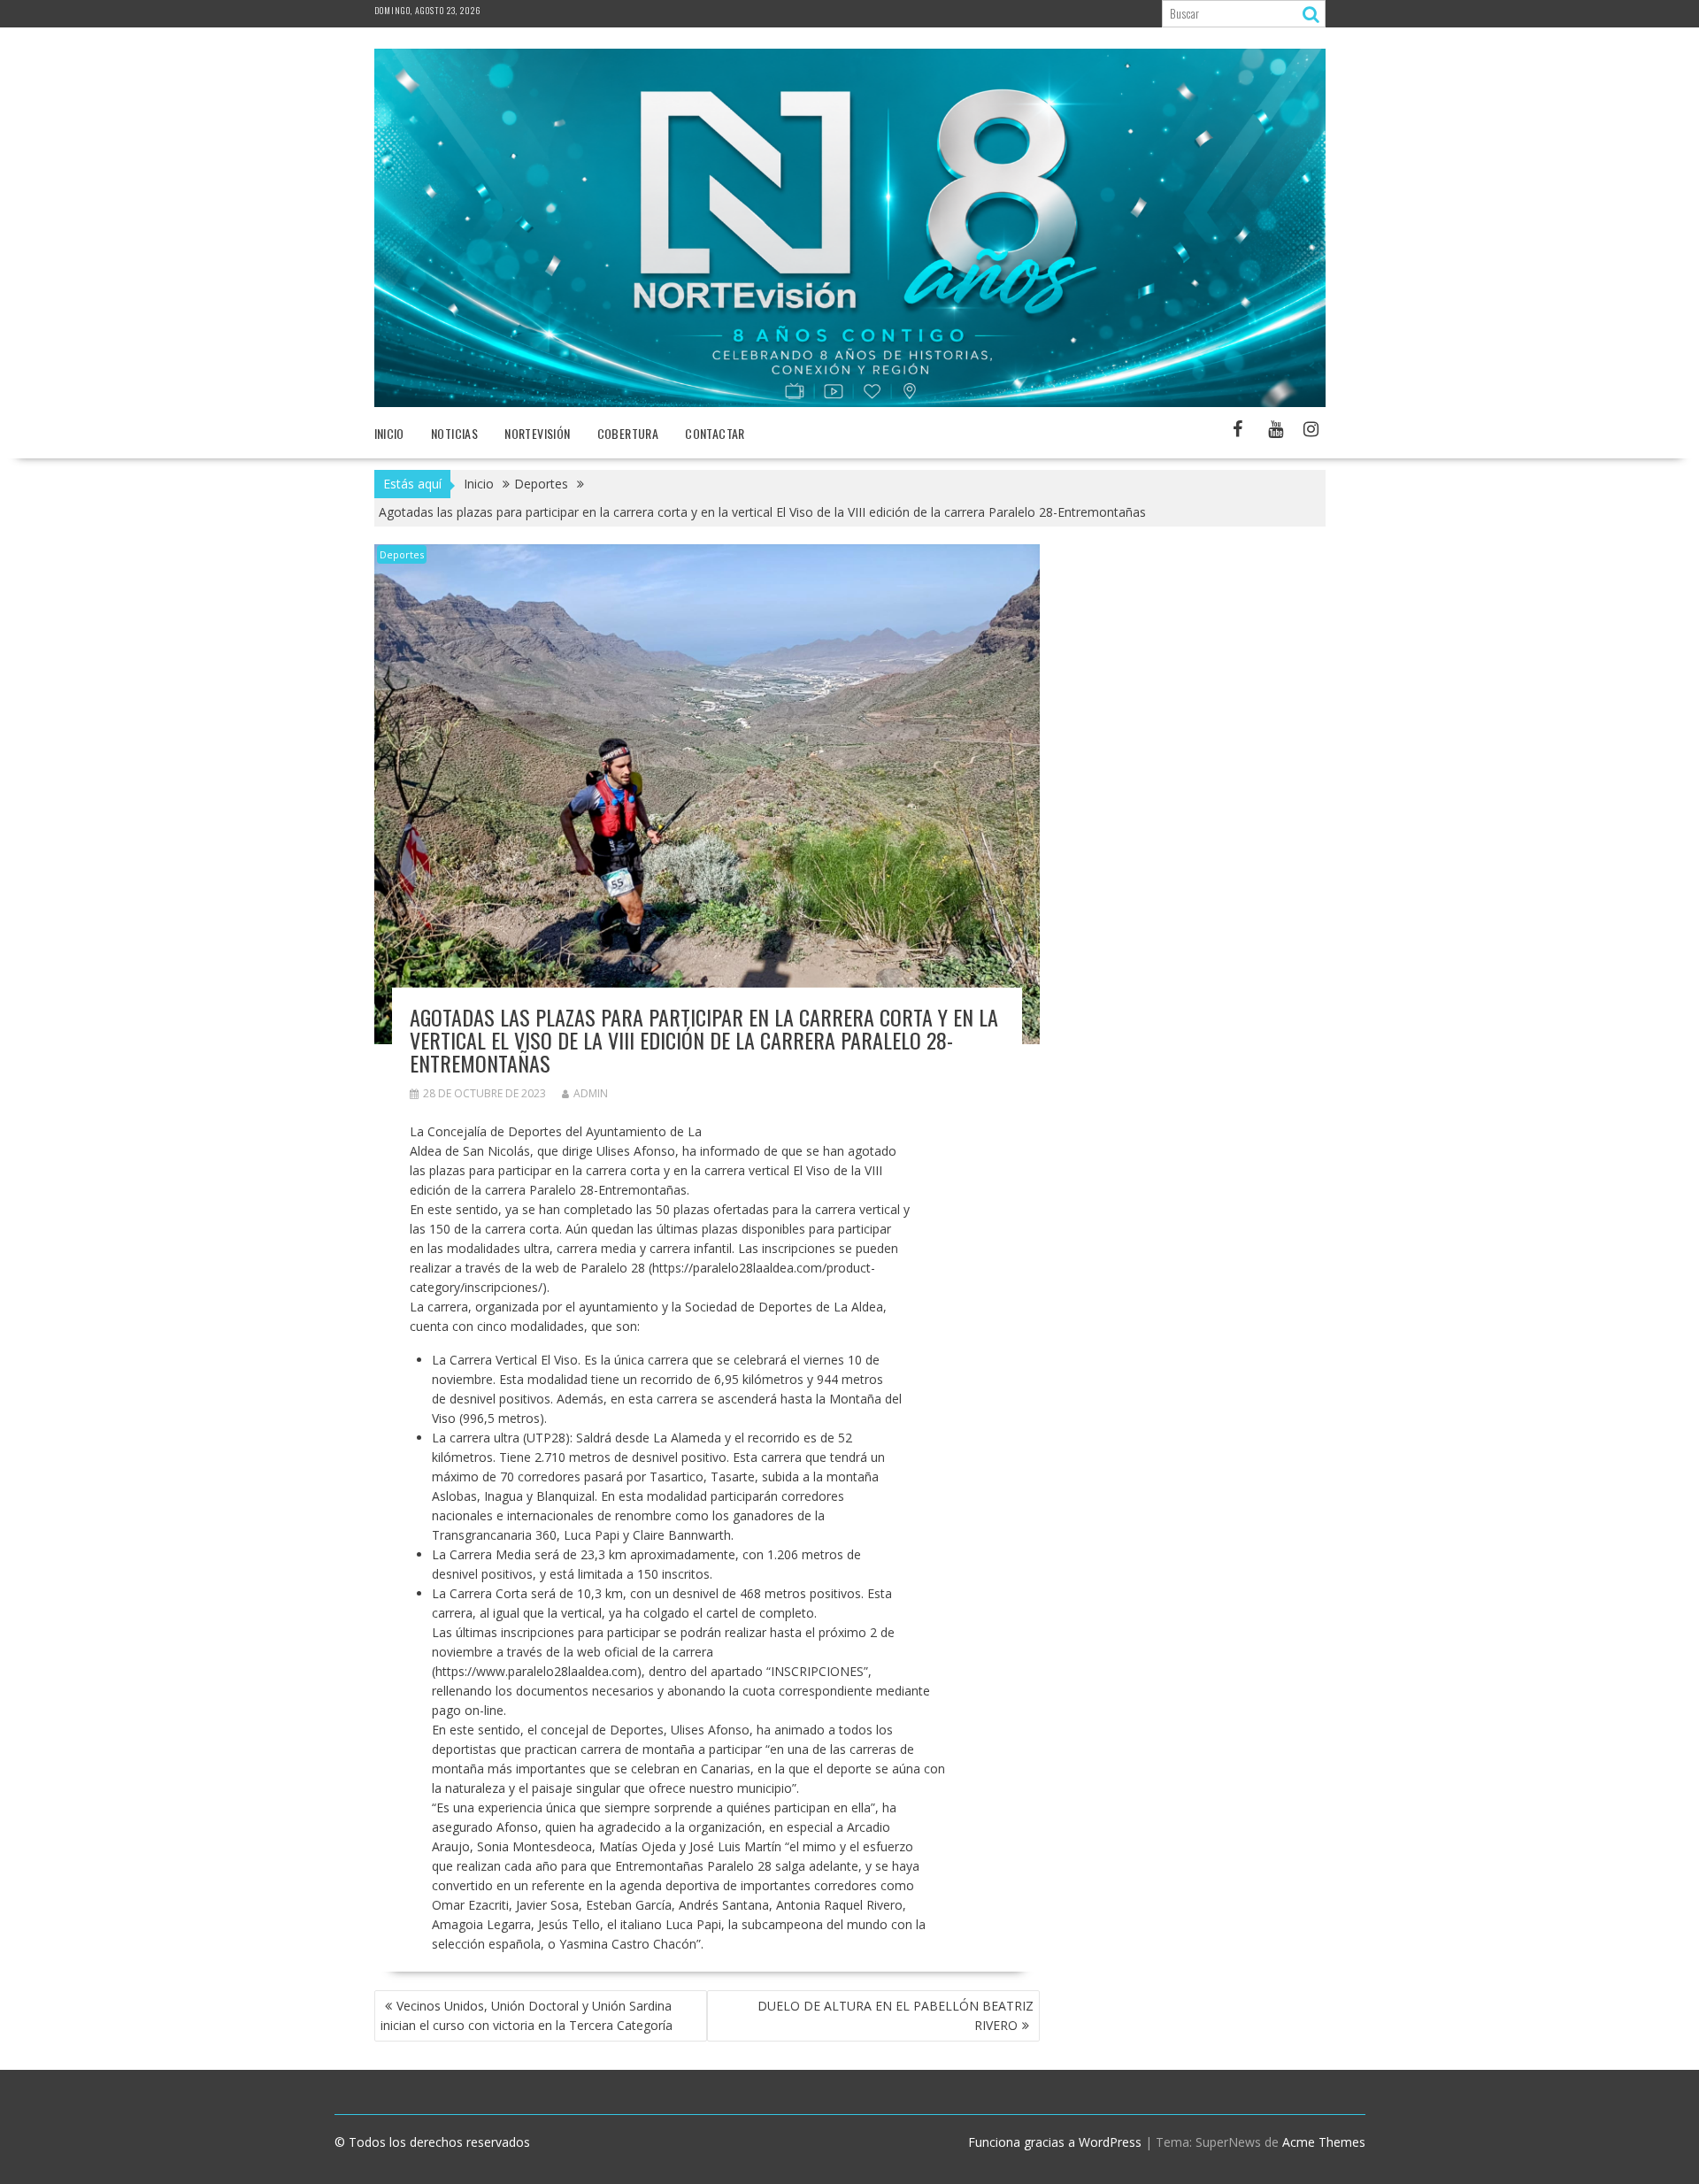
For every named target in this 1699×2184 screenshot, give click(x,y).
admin (591, 1093)
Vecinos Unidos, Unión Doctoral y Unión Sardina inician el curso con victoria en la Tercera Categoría (527, 2015)
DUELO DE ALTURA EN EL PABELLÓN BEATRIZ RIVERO (896, 2015)
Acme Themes (1324, 2142)
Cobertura (628, 433)
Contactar (715, 433)
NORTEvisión (537, 433)
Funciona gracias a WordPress (1055, 2142)
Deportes (402, 554)
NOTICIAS (454, 433)
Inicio (389, 433)
